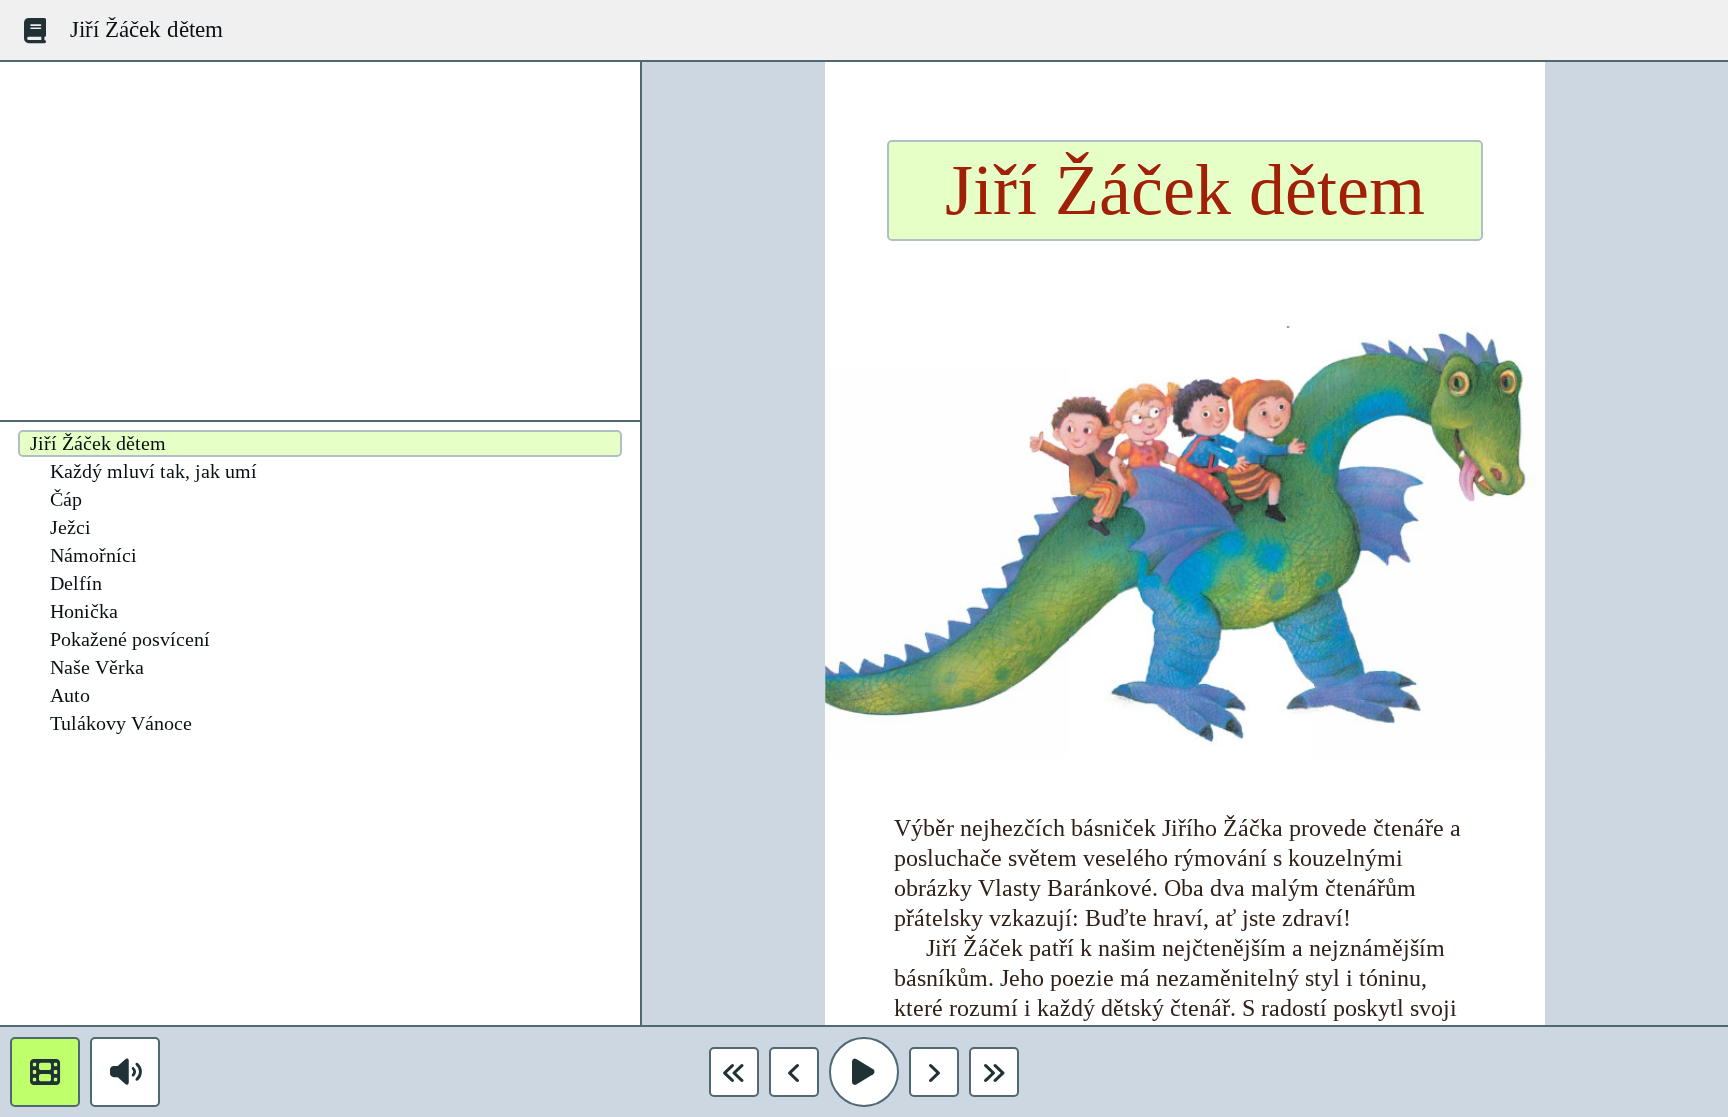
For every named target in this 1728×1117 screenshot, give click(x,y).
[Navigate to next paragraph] (934, 1072)
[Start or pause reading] (863, 1072)
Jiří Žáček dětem (146, 29)
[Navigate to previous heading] (734, 1072)
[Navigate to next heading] (994, 1072)
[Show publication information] (35, 30)
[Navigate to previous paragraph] (794, 1072)
